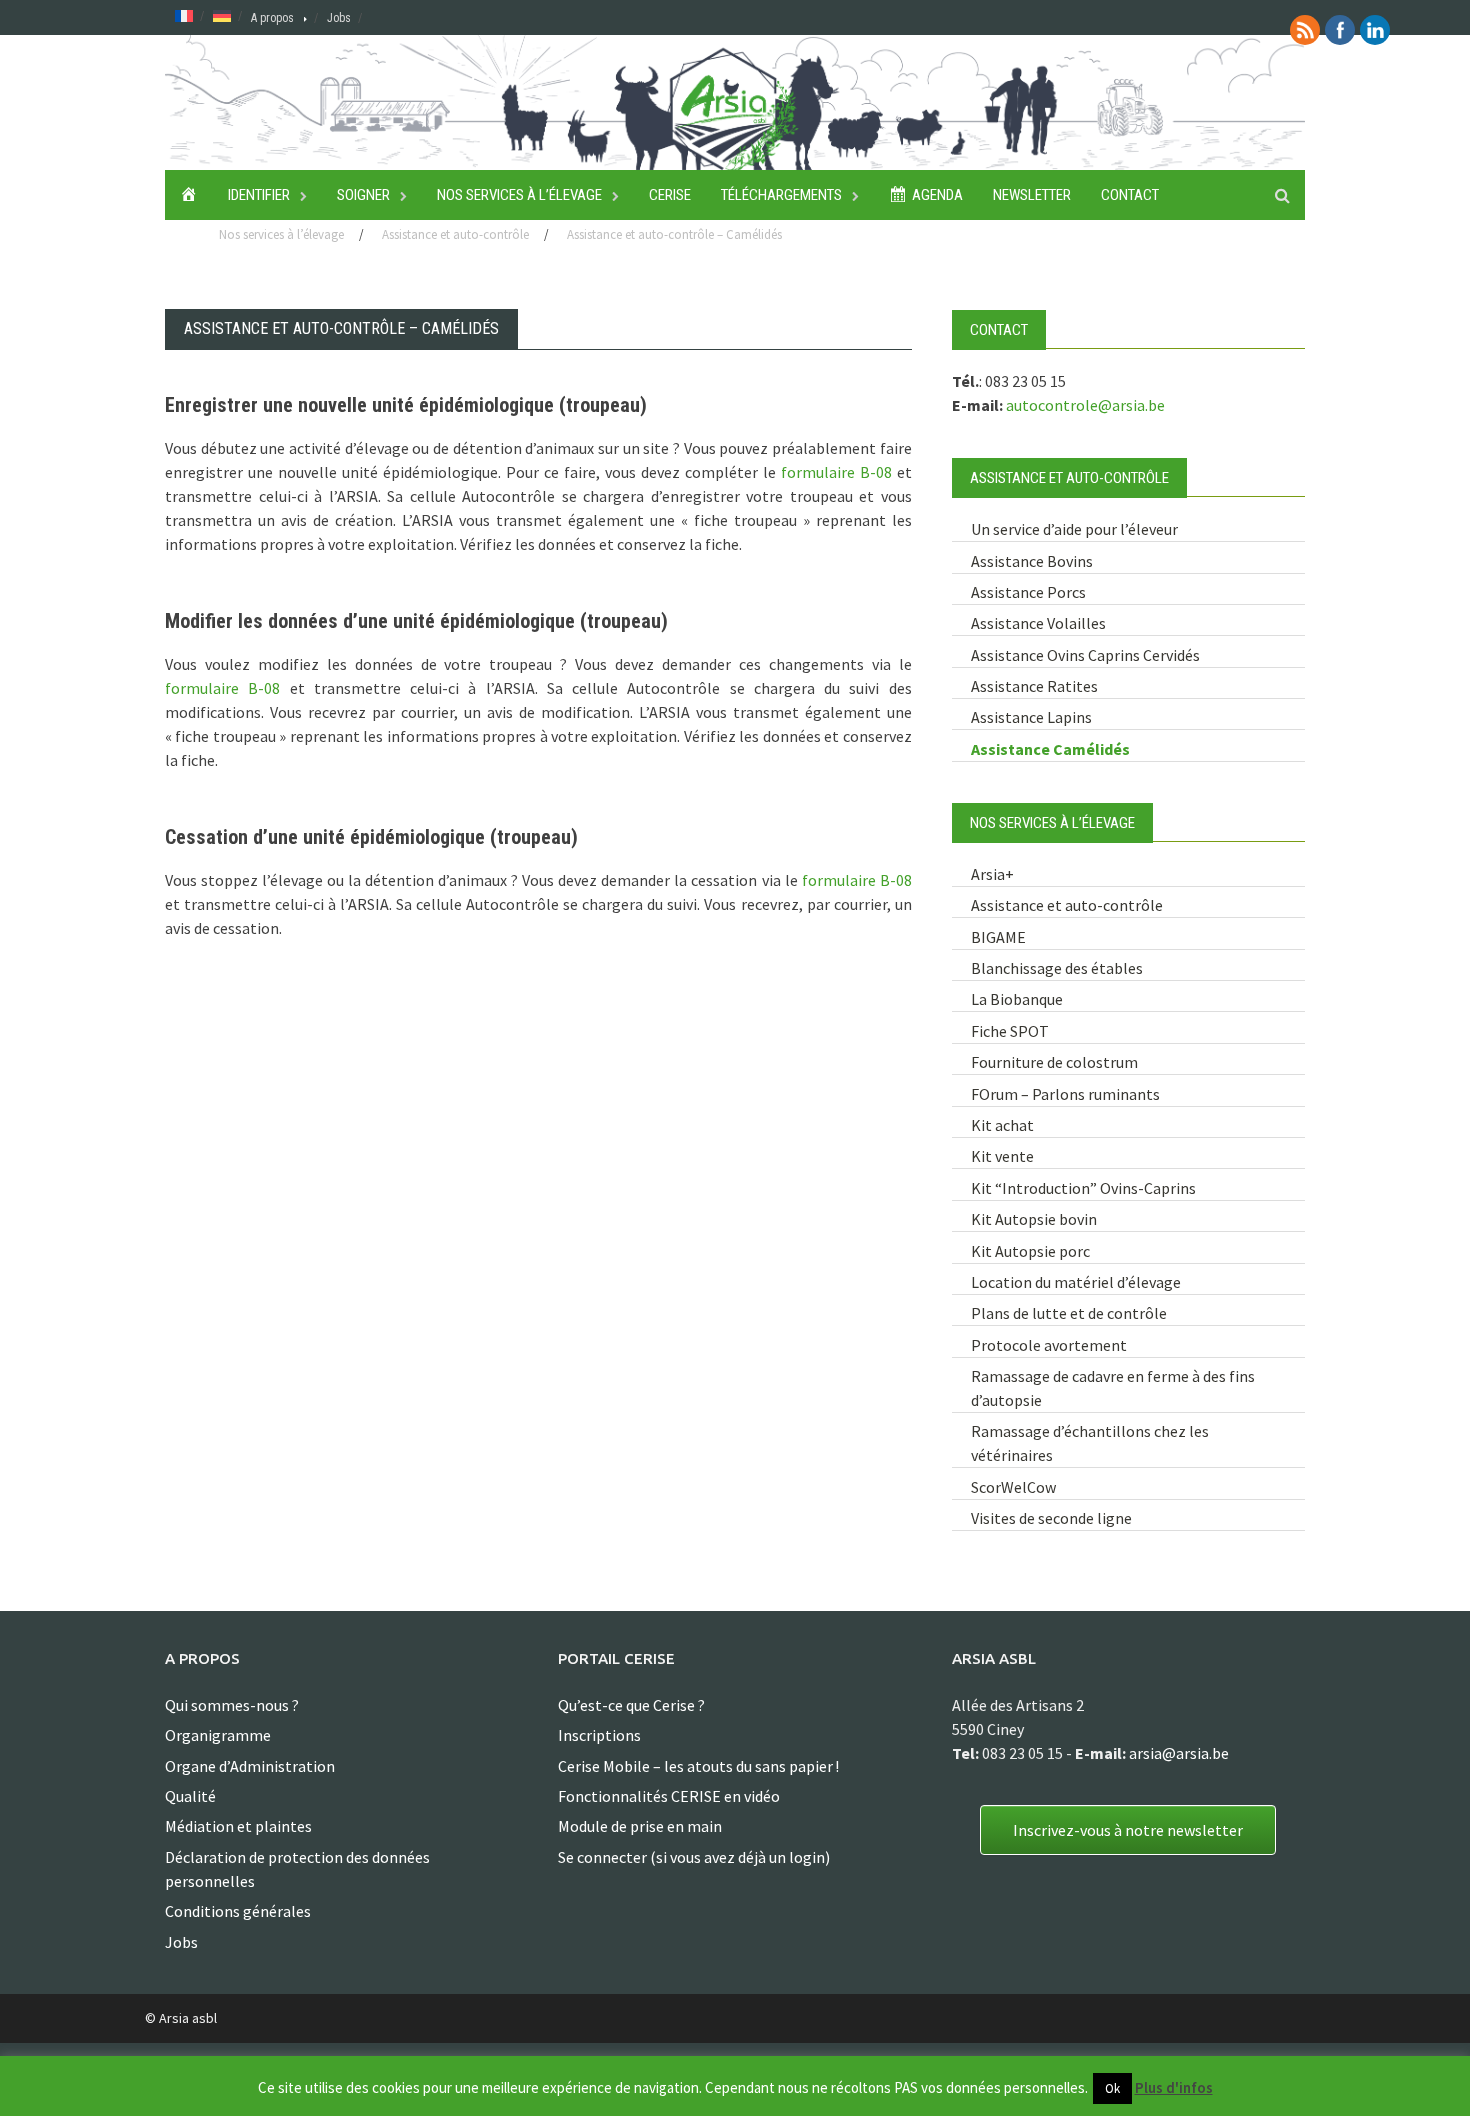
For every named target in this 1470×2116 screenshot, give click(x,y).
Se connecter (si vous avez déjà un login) (694, 1857)
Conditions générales (238, 1911)
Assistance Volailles (1038, 623)
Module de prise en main (640, 1826)
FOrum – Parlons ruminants (1065, 1094)
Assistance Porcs (1028, 592)
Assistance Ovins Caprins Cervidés (1085, 655)
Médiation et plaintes (238, 1826)
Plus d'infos (1174, 2087)
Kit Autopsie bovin (1034, 1219)
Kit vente (1002, 1156)
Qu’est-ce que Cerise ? (631, 1705)
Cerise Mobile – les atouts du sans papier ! (698, 1766)
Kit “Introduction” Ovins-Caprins (1083, 1188)
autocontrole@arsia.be (1085, 405)
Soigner (363, 195)
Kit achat (1002, 1125)
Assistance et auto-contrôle (1067, 905)
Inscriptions (599, 1735)
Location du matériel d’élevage (1076, 1282)
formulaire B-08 (836, 472)
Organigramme (218, 1735)
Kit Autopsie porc (1030, 1251)
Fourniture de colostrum (1054, 1062)
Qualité (190, 1796)
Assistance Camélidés (1050, 749)
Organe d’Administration (250, 1766)
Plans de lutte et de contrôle (1069, 1313)
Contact (1130, 195)
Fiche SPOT (1010, 1031)
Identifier (259, 195)
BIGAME (998, 937)
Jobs (339, 18)
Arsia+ (992, 874)
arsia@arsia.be (1179, 1753)
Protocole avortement (1049, 1345)
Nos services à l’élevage (519, 195)
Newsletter (1032, 195)
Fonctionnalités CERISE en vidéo (669, 1796)
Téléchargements (781, 195)
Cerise (670, 195)
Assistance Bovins (1032, 561)
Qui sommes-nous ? (232, 1705)
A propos (272, 18)
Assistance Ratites (1034, 686)
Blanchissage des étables (1057, 968)
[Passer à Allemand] (222, 15)
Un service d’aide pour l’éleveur (1074, 529)
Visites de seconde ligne (1051, 1518)
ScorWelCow (1013, 1487)
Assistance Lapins (1031, 717)
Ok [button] (1112, 2088)
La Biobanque (1017, 999)
